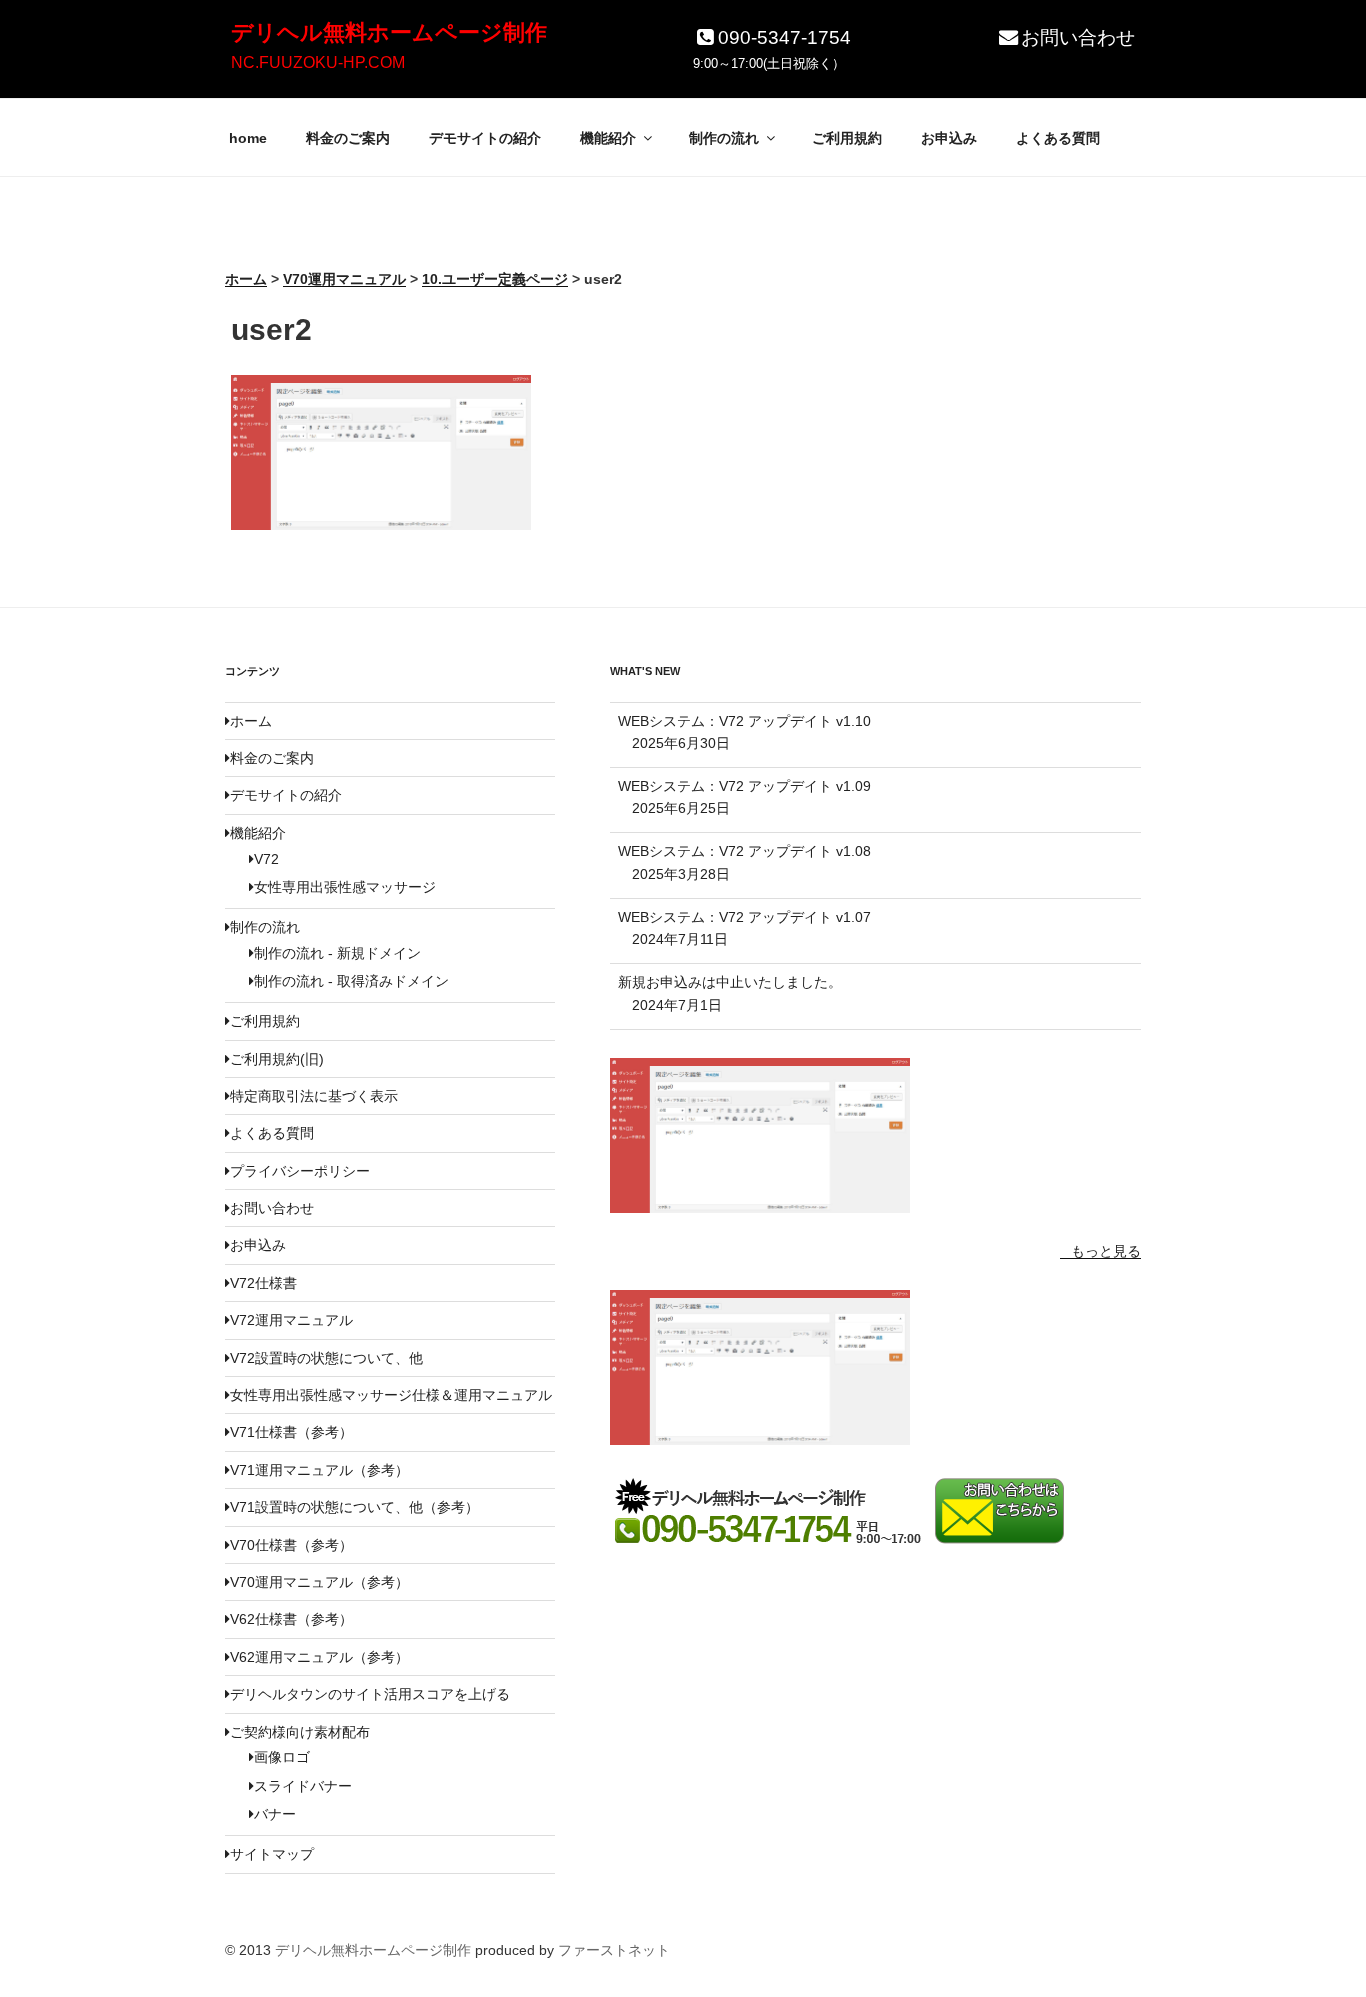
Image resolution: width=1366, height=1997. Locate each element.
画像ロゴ (282, 1757)
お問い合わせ (1078, 37)
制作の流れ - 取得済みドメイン (351, 981)
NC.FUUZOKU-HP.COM (318, 62)
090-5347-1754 (784, 37)
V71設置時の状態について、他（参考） (354, 1507)
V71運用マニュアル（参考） (319, 1470)
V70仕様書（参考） (291, 1545)
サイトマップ (272, 1854)
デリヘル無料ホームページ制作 (389, 32)
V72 (266, 859)
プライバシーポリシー (300, 1171)
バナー (275, 1814)
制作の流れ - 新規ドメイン (337, 953)
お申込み (949, 138)
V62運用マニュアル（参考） (319, 1657)
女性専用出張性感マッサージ (345, 887)
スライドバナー (303, 1786)
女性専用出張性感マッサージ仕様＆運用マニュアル (391, 1395)
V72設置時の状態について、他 (326, 1358)
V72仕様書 (263, 1283)
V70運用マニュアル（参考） (319, 1582)
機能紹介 (608, 138)
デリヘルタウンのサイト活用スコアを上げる (370, 1694)
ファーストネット (614, 1950)
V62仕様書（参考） (291, 1619)
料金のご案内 (348, 138)
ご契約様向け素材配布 (300, 1732)
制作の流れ (724, 138)
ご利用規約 (847, 138)
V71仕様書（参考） (291, 1432)
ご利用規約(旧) (277, 1059)
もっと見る (1106, 1251)
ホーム (251, 721)
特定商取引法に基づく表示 (314, 1096)
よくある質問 (1058, 138)
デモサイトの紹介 (485, 138)
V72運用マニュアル (291, 1320)
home (248, 138)
